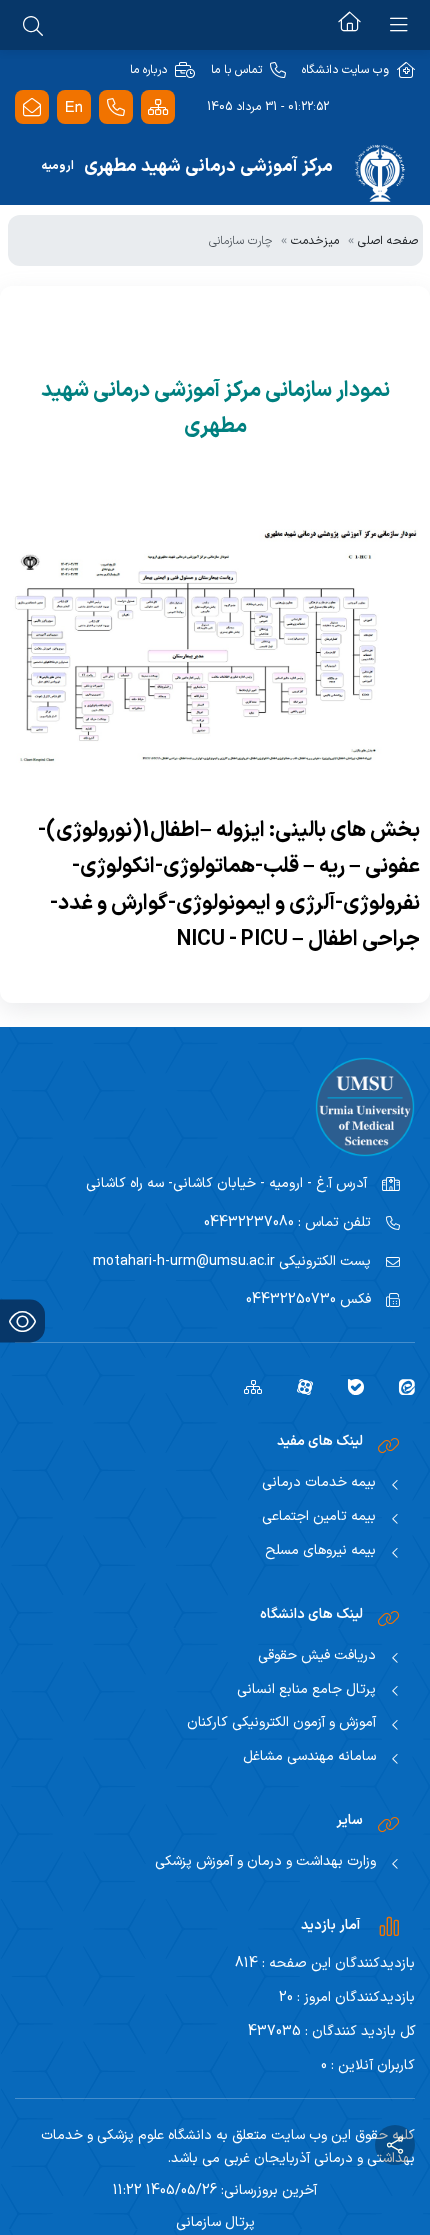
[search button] (33, 25)
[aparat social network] (297, 1386)
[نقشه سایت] (158, 107)
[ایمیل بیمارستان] (32, 107)
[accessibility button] (22, 1321)
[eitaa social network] (399, 1386)
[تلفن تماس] (116, 107)
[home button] (349, 25)
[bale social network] (348, 1386)
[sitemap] (245, 1386)
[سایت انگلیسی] (74, 107)
